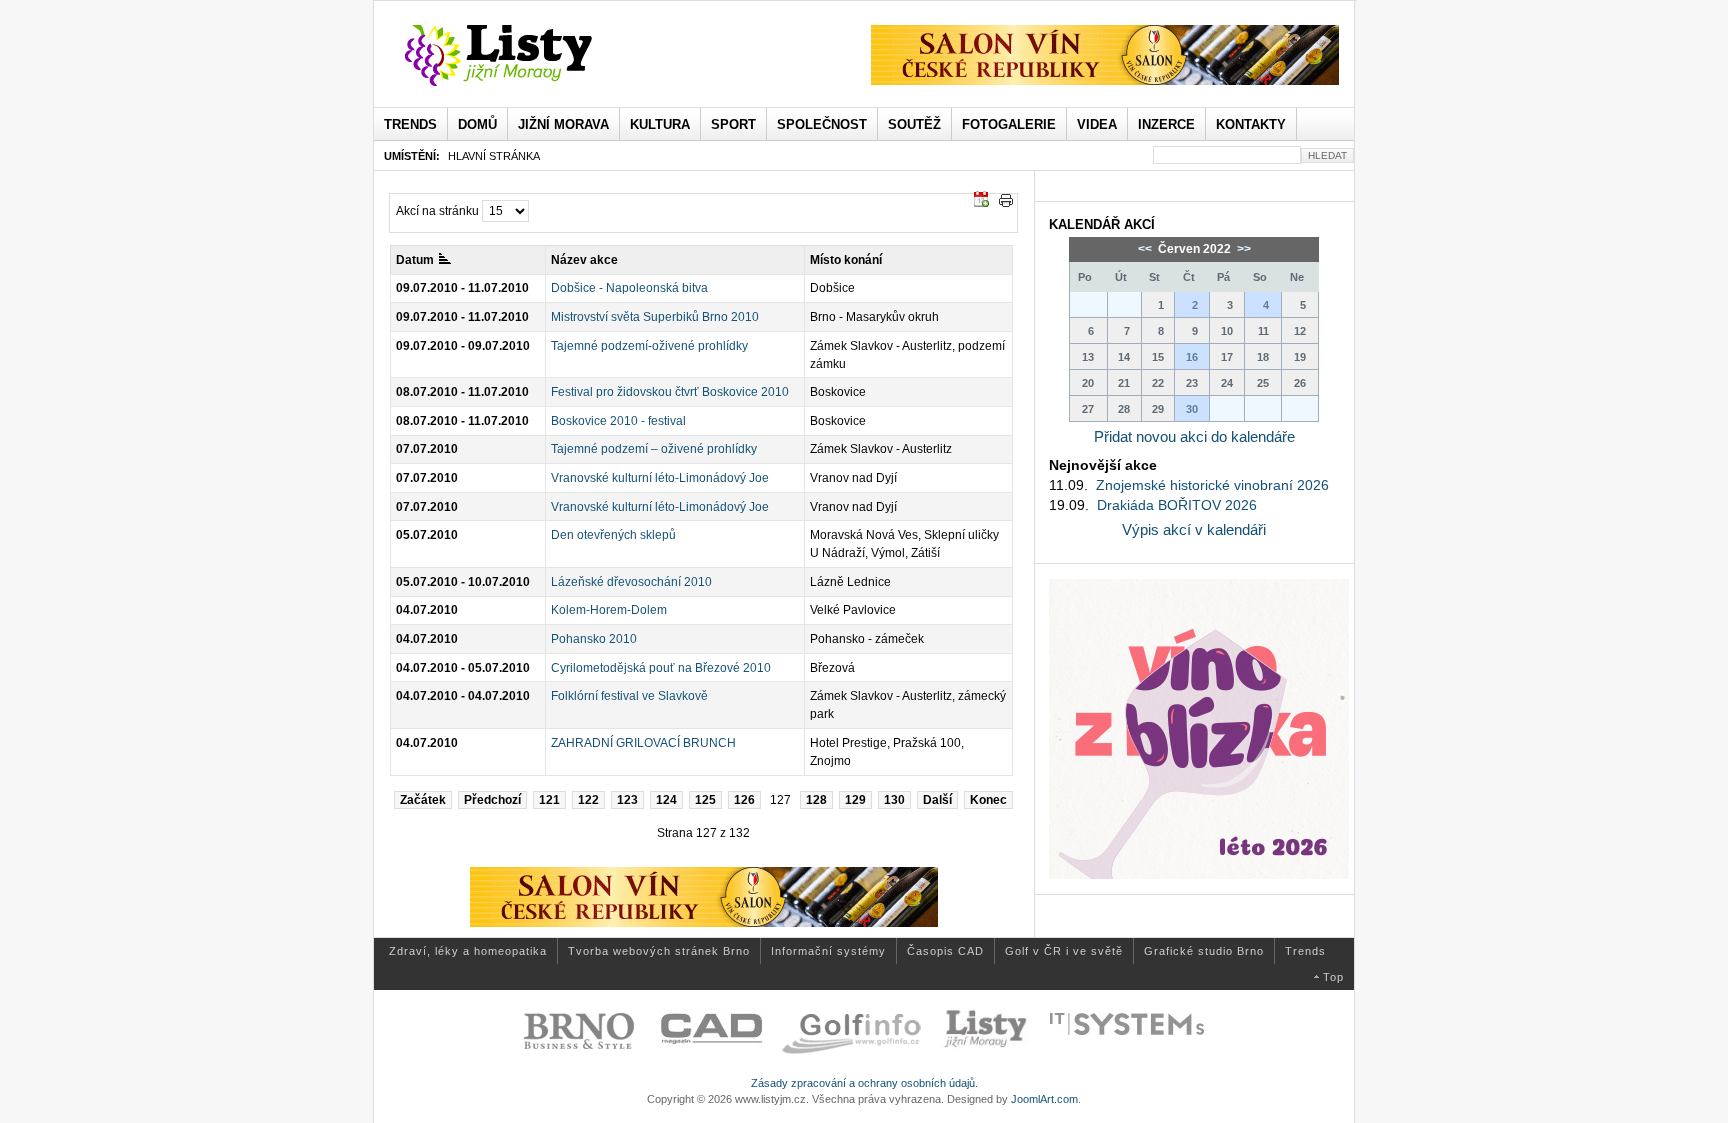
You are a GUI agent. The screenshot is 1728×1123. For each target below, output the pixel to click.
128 (816, 800)
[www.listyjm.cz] (521, 56)
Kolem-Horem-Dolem (609, 610)
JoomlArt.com (1044, 1099)
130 (894, 800)
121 (549, 800)
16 (1192, 357)
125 (705, 800)
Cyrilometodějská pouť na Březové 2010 (661, 668)
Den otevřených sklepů (613, 535)
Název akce (584, 260)
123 (627, 800)
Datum (415, 260)
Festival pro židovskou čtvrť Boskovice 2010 (670, 392)
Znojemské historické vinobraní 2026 (1212, 485)
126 (744, 800)
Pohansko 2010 (594, 639)
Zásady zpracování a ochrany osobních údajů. (864, 1083)
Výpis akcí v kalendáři (1194, 529)
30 (1192, 409)
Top (1333, 977)
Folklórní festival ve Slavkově (629, 696)
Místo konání (846, 260)
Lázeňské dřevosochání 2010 (631, 582)
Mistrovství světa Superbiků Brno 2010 (655, 317)
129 (855, 800)
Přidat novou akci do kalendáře (1194, 436)
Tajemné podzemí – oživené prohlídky (654, 449)
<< (1146, 249)
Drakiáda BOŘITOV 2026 (1177, 505)
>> (1242, 249)
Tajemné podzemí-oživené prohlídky (649, 346)
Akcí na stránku (437, 211)
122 (588, 800)
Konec (988, 800)
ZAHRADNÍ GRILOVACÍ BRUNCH (643, 743)
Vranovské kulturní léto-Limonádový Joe (660, 478)
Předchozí (492, 800)
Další (937, 800)
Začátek (423, 800)
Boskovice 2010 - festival (618, 421)
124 (666, 800)
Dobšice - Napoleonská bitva (629, 288)
